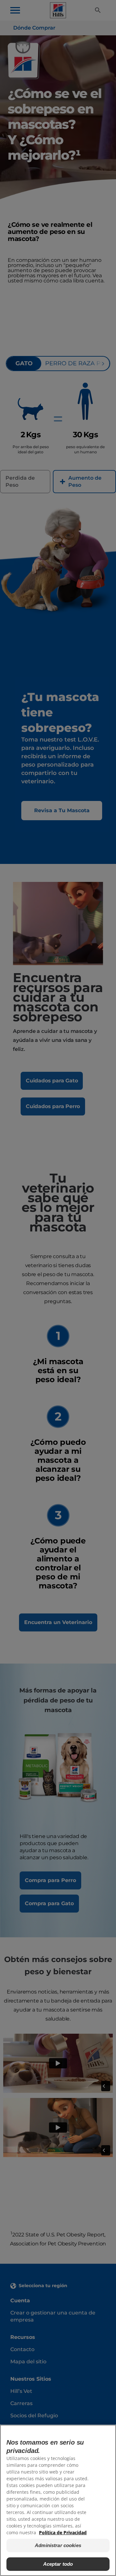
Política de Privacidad (63, 2532)
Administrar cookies (58, 2545)
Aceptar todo (58, 2564)
